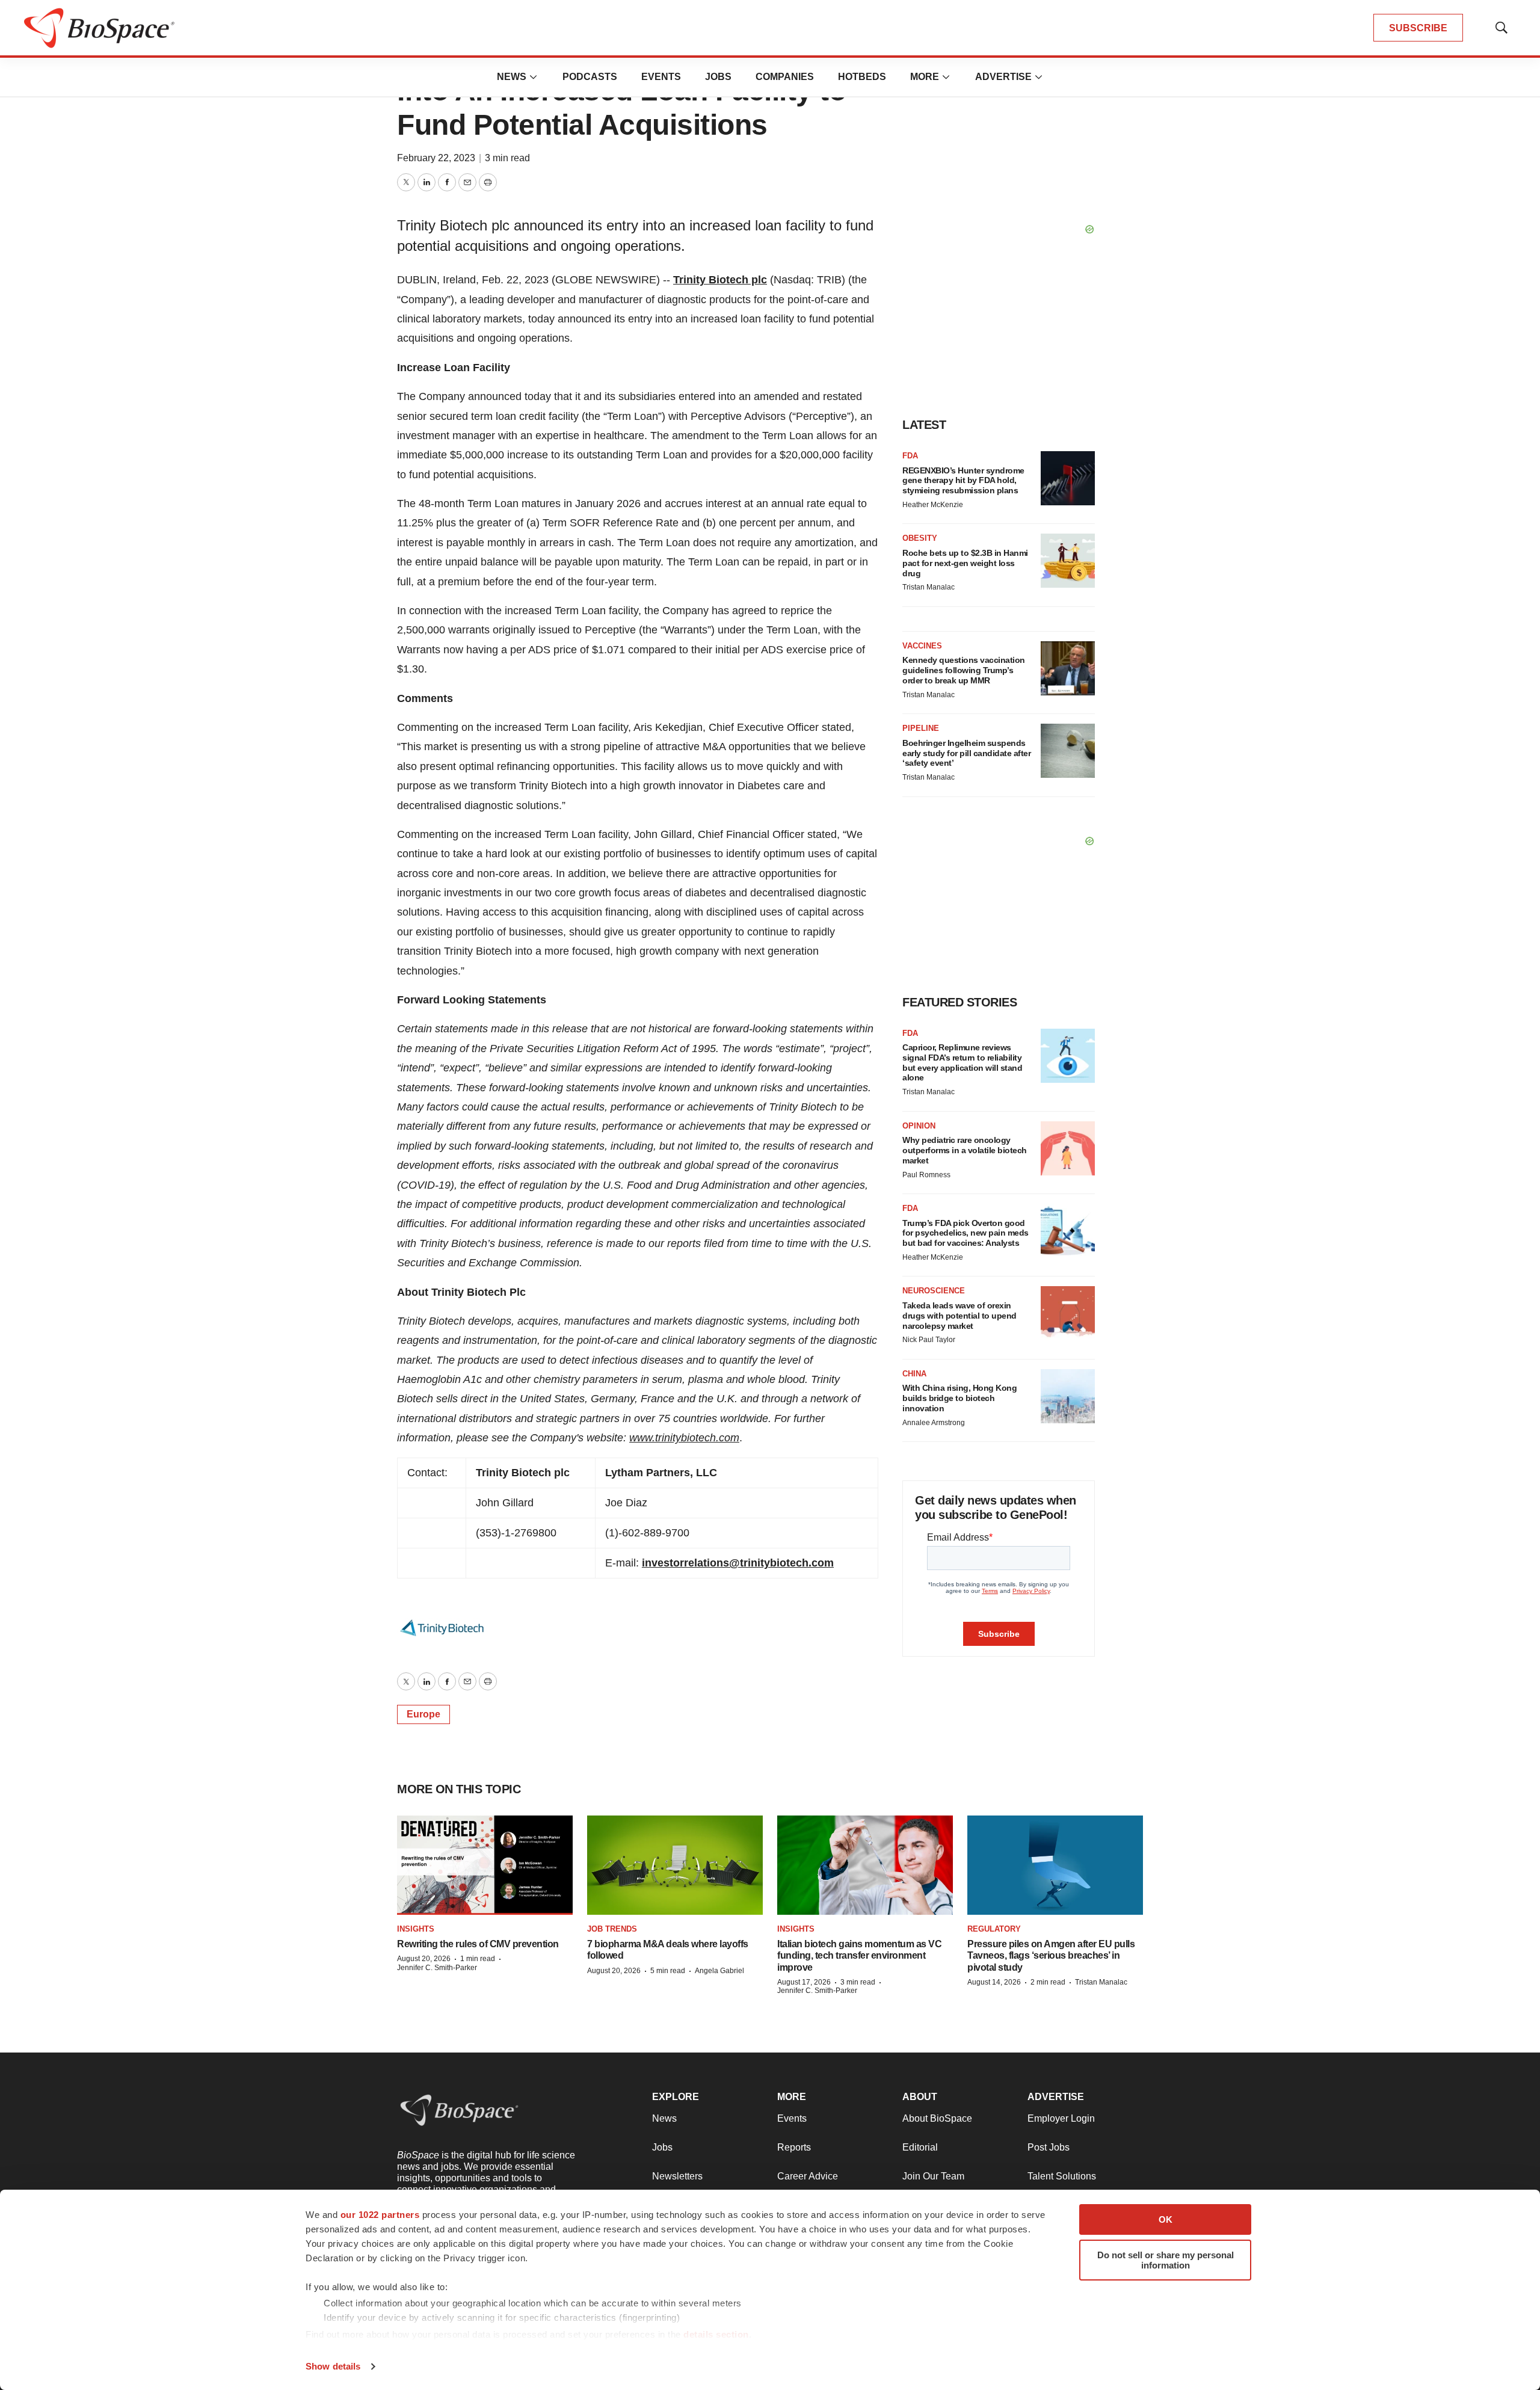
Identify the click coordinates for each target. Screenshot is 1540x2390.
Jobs (718, 77)
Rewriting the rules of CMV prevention (478, 1944)
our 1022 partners (380, 2215)
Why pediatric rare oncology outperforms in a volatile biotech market (965, 1150)
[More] (534, 77)
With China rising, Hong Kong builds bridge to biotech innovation (959, 1398)
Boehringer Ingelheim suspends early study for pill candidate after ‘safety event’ (966, 753)
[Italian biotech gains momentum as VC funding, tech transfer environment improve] (865, 1865)
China (914, 1374)
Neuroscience (934, 1291)
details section (716, 2334)
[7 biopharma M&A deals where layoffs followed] (675, 1865)
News (512, 77)
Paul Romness (926, 1175)
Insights (416, 1929)
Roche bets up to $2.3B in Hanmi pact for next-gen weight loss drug (965, 563)
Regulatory (994, 1929)
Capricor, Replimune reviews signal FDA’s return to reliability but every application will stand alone (962, 1062)
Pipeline (921, 728)
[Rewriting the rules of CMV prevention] (485, 1865)
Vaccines (922, 646)
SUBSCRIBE (1418, 28)
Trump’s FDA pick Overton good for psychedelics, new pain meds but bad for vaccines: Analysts (966, 1233)
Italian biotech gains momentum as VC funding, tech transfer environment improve (859, 1955)
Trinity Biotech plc (720, 280)
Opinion (919, 1126)
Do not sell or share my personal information (1166, 2260)
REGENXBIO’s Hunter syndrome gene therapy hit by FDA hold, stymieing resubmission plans (963, 481)
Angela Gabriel (719, 1971)
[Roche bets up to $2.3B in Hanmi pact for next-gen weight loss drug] (1068, 561)
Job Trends (612, 1929)
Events (661, 77)
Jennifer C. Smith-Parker (437, 1968)
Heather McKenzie (933, 505)
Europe (423, 1714)
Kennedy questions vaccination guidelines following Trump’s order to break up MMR (964, 670)
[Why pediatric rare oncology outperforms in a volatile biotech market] (1068, 1148)
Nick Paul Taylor (929, 1340)
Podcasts (590, 77)
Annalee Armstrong (934, 1423)
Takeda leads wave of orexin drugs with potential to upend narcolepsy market (959, 1316)
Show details (333, 2366)
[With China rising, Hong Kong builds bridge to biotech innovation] (1068, 1396)
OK (1166, 2219)
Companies (785, 77)
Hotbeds (862, 77)
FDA (910, 456)
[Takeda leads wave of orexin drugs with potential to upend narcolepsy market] (1068, 1313)
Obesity (920, 538)
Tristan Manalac (929, 587)
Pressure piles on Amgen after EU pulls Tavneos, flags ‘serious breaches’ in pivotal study (1051, 1955)
